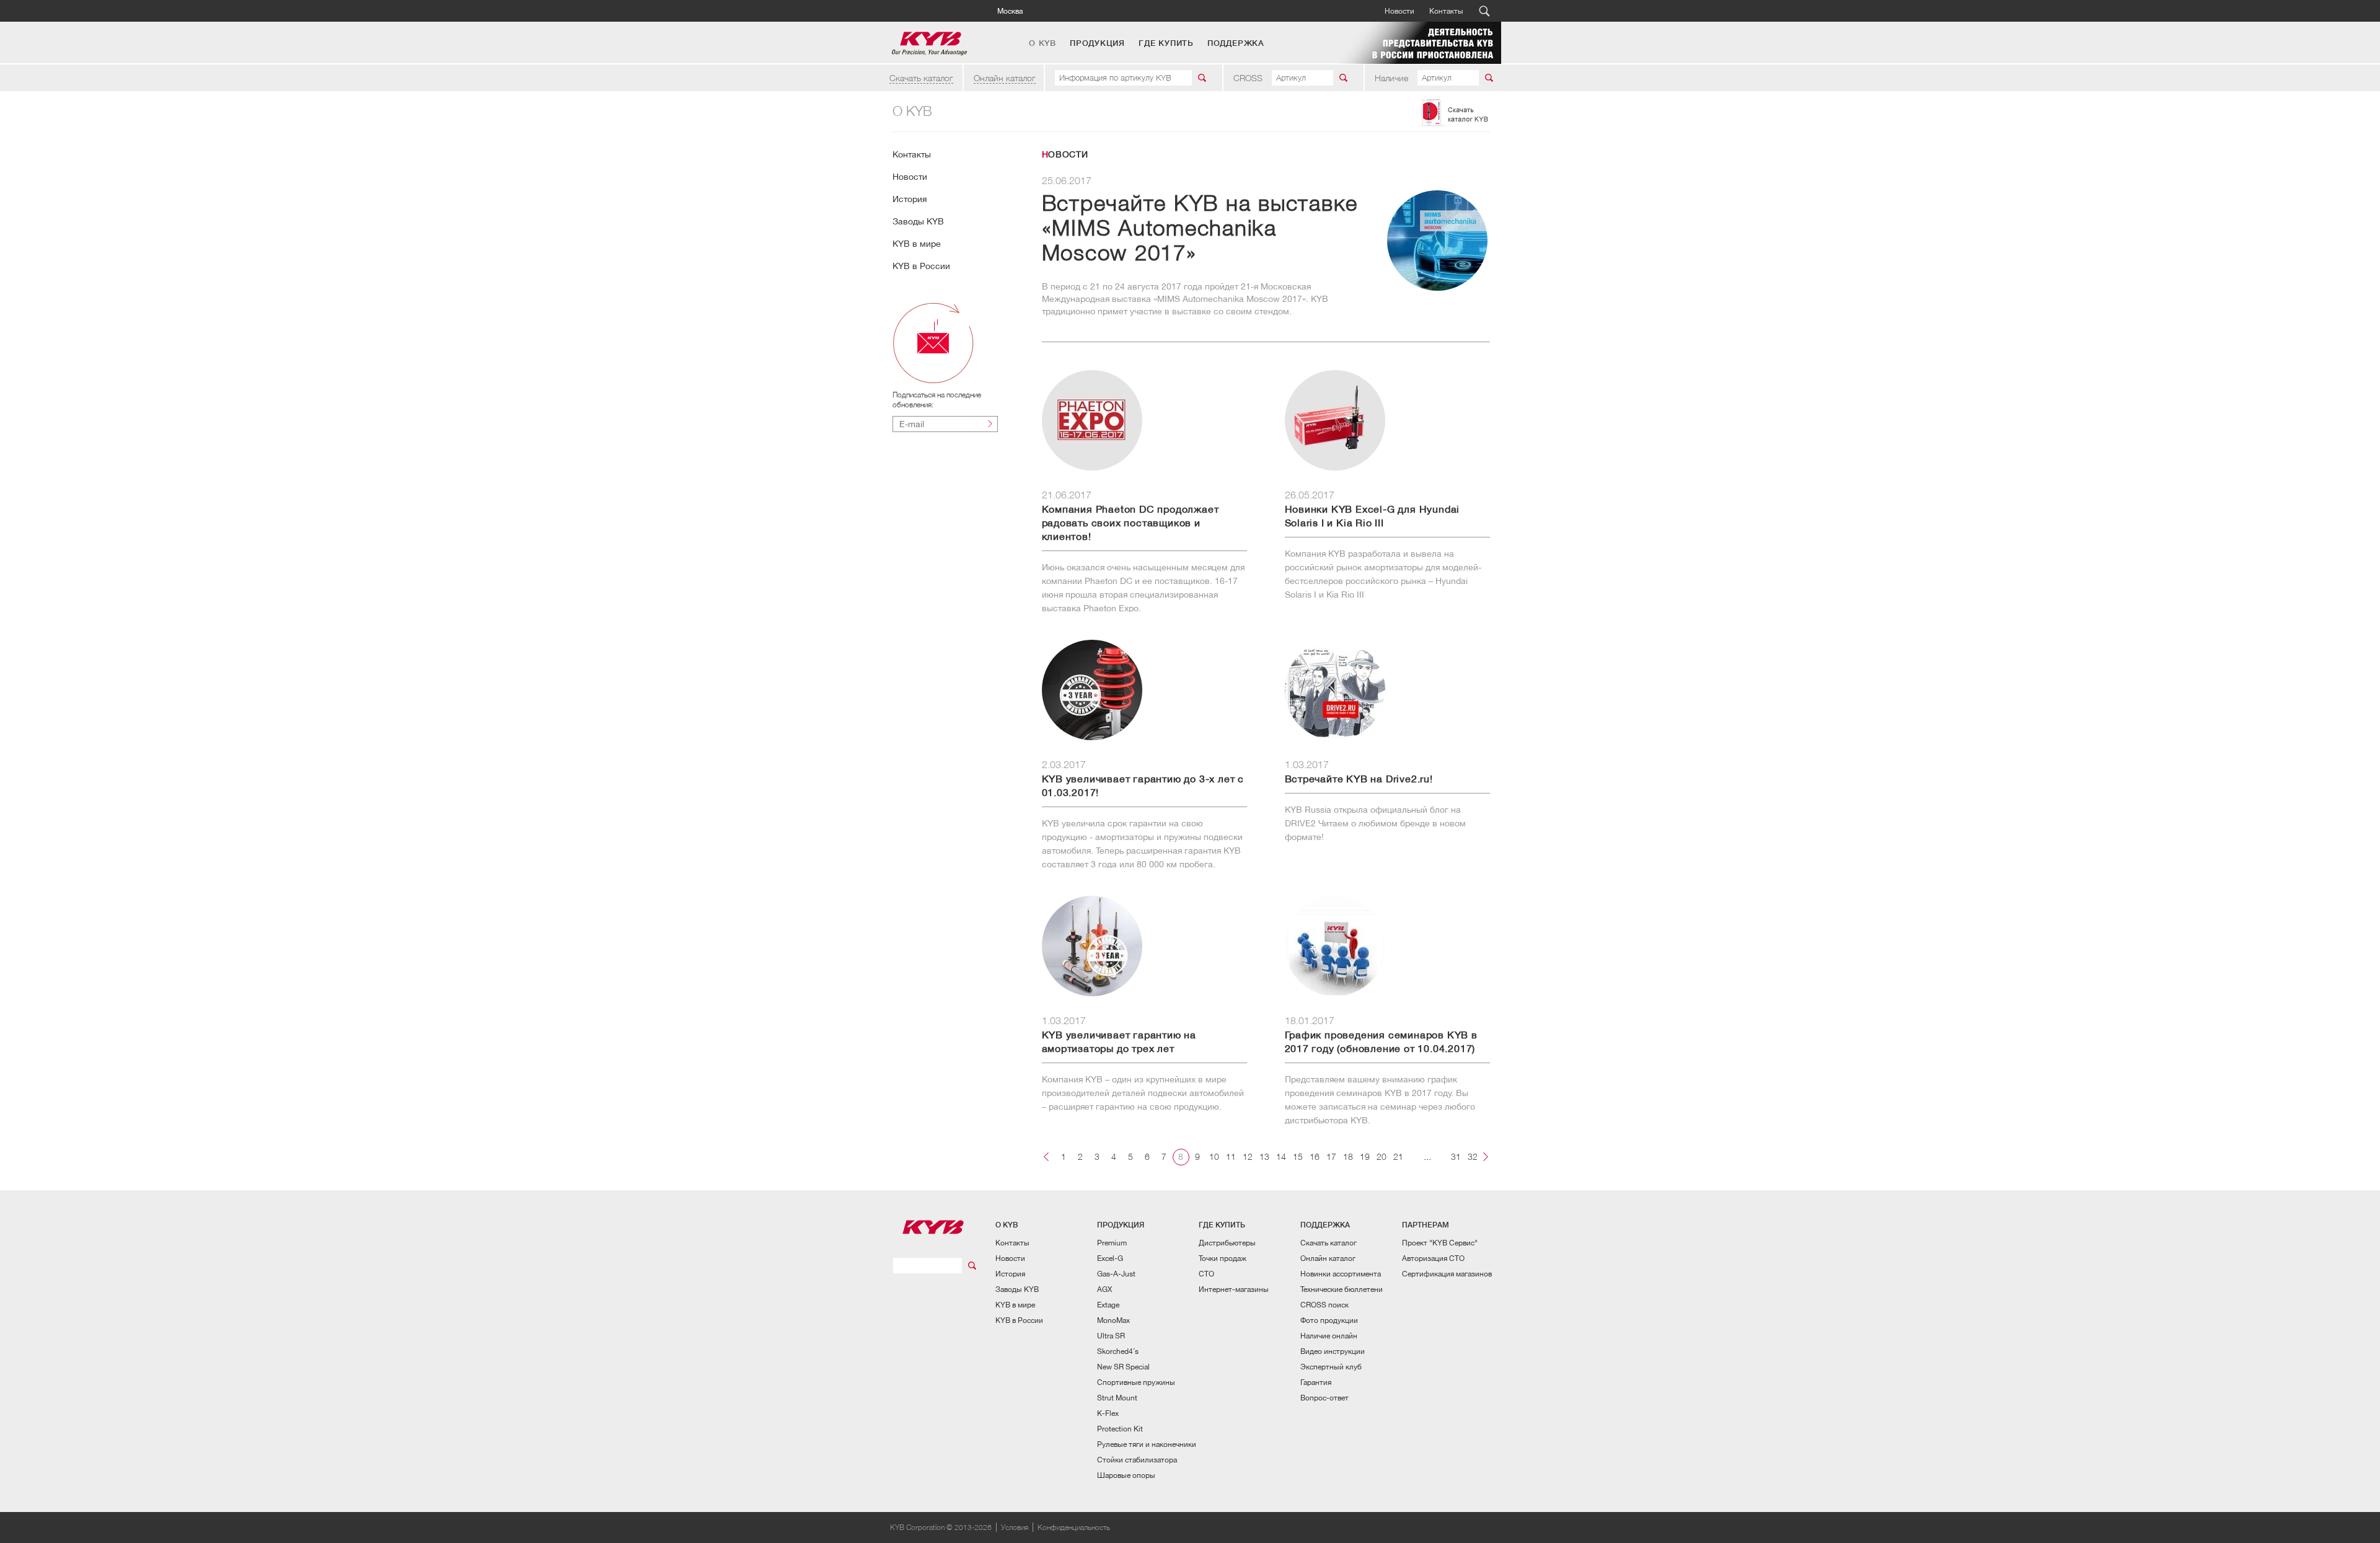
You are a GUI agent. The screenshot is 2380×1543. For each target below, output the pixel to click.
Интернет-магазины (1234, 1289)
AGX (1104, 1289)
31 (1456, 1156)
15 (1298, 1156)
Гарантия (1316, 1382)
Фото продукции (1329, 1320)
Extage (1108, 1305)
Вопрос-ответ (1324, 1398)
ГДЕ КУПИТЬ (1166, 43)
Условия (1015, 1527)
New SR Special (1123, 1367)
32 (1473, 1156)
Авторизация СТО (1433, 1258)
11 (1231, 1156)
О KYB (1042, 43)
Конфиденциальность (1074, 1527)
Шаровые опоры (1126, 1475)
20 (1382, 1156)
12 (1248, 1156)
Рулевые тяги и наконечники (1147, 1444)
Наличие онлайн (1329, 1336)
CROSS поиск (1324, 1305)
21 (1398, 1156)
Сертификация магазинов (1447, 1274)
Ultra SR (1111, 1336)
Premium (1112, 1243)
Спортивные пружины (1136, 1382)
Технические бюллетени (1342, 1289)
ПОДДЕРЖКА (1236, 43)
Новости (1399, 11)
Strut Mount (1117, 1398)
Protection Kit (1120, 1429)
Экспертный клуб (1331, 1367)
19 (1365, 1156)
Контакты (1446, 11)
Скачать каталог (921, 78)
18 (1348, 1156)
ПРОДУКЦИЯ (1097, 43)
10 (1214, 1156)
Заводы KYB (918, 221)
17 (1331, 1156)
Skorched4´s (1118, 1351)
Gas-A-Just (1116, 1274)
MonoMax (1113, 1320)
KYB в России (921, 266)
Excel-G (1110, 1258)
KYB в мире (917, 244)
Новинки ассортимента (1341, 1274)
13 (1264, 1156)
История (910, 199)
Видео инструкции (1333, 1351)
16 (1315, 1156)
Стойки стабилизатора (1137, 1460)
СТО (1206, 1274)
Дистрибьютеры (1227, 1243)
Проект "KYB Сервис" (1440, 1243)
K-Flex (1108, 1413)
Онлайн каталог (1005, 78)
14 (1281, 1156)
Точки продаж (1223, 1258)
